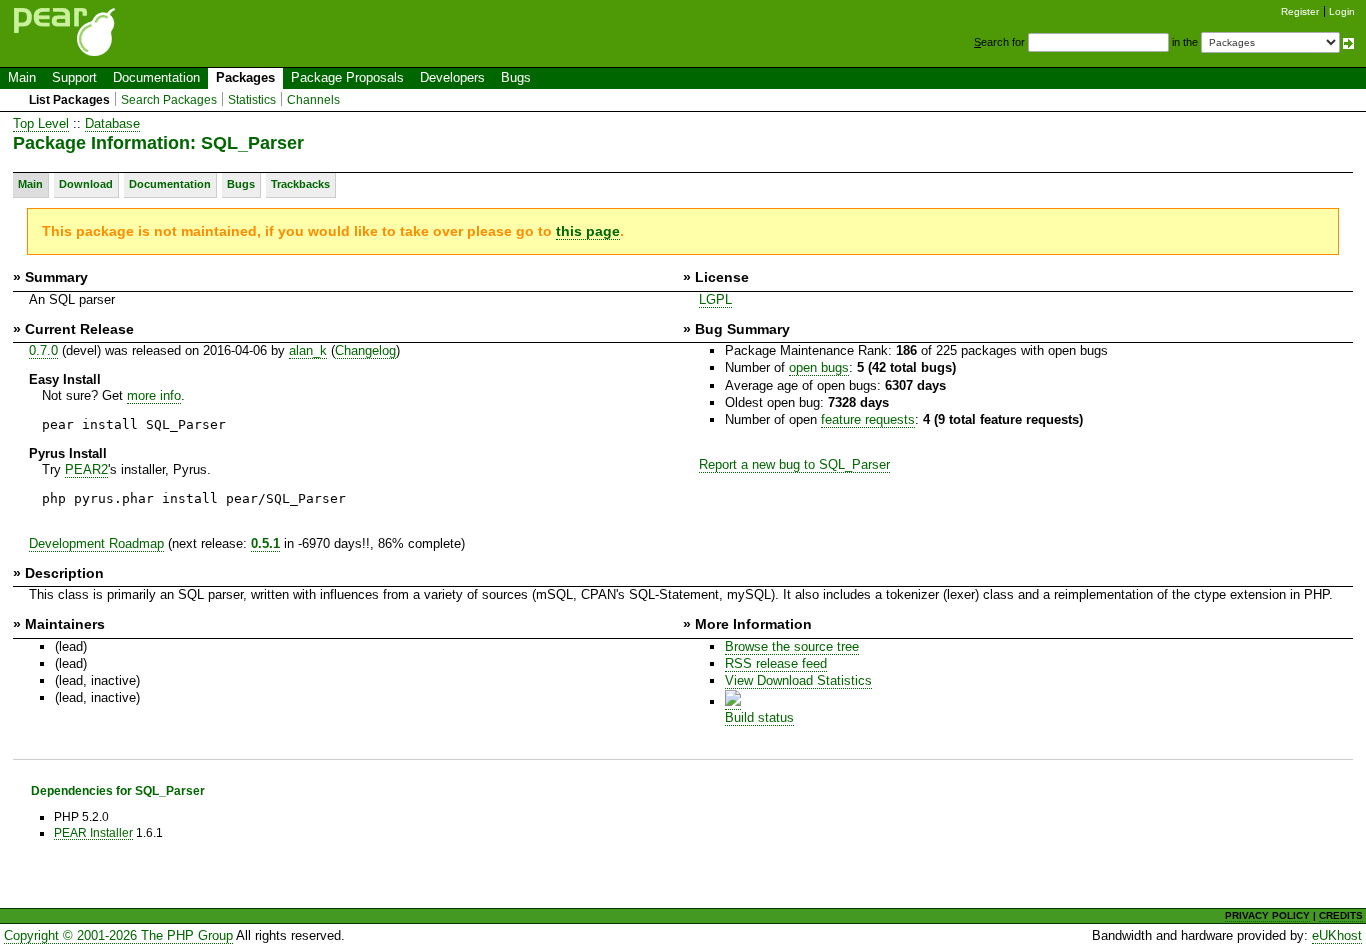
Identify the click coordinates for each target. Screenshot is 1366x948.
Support (74, 77)
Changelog (365, 350)
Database (112, 123)
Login (1342, 11)
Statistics (252, 100)
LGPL (715, 299)
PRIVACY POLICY (1267, 915)
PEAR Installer (93, 832)
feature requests (868, 419)
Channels (313, 100)
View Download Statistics (798, 680)
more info (154, 395)
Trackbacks (300, 184)
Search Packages (169, 100)
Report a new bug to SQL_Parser (794, 464)
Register (1300, 11)
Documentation (156, 77)
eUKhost (1337, 935)
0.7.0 (43, 350)
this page (588, 231)
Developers (452, 77)
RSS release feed (776, 663)
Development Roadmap (96, 543)
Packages (245, 77)
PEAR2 (86, 469)
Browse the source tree (792, 646)
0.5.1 (265, 543)
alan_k (308, 350)
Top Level (41, 123)
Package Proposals (347, 77)
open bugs (819, 367)
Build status (759, 717)
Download (86, 184)
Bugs (516, 77)
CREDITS (1341, 915)
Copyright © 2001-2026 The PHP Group (118, 935)
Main (22, 77)
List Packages (69, 100)
